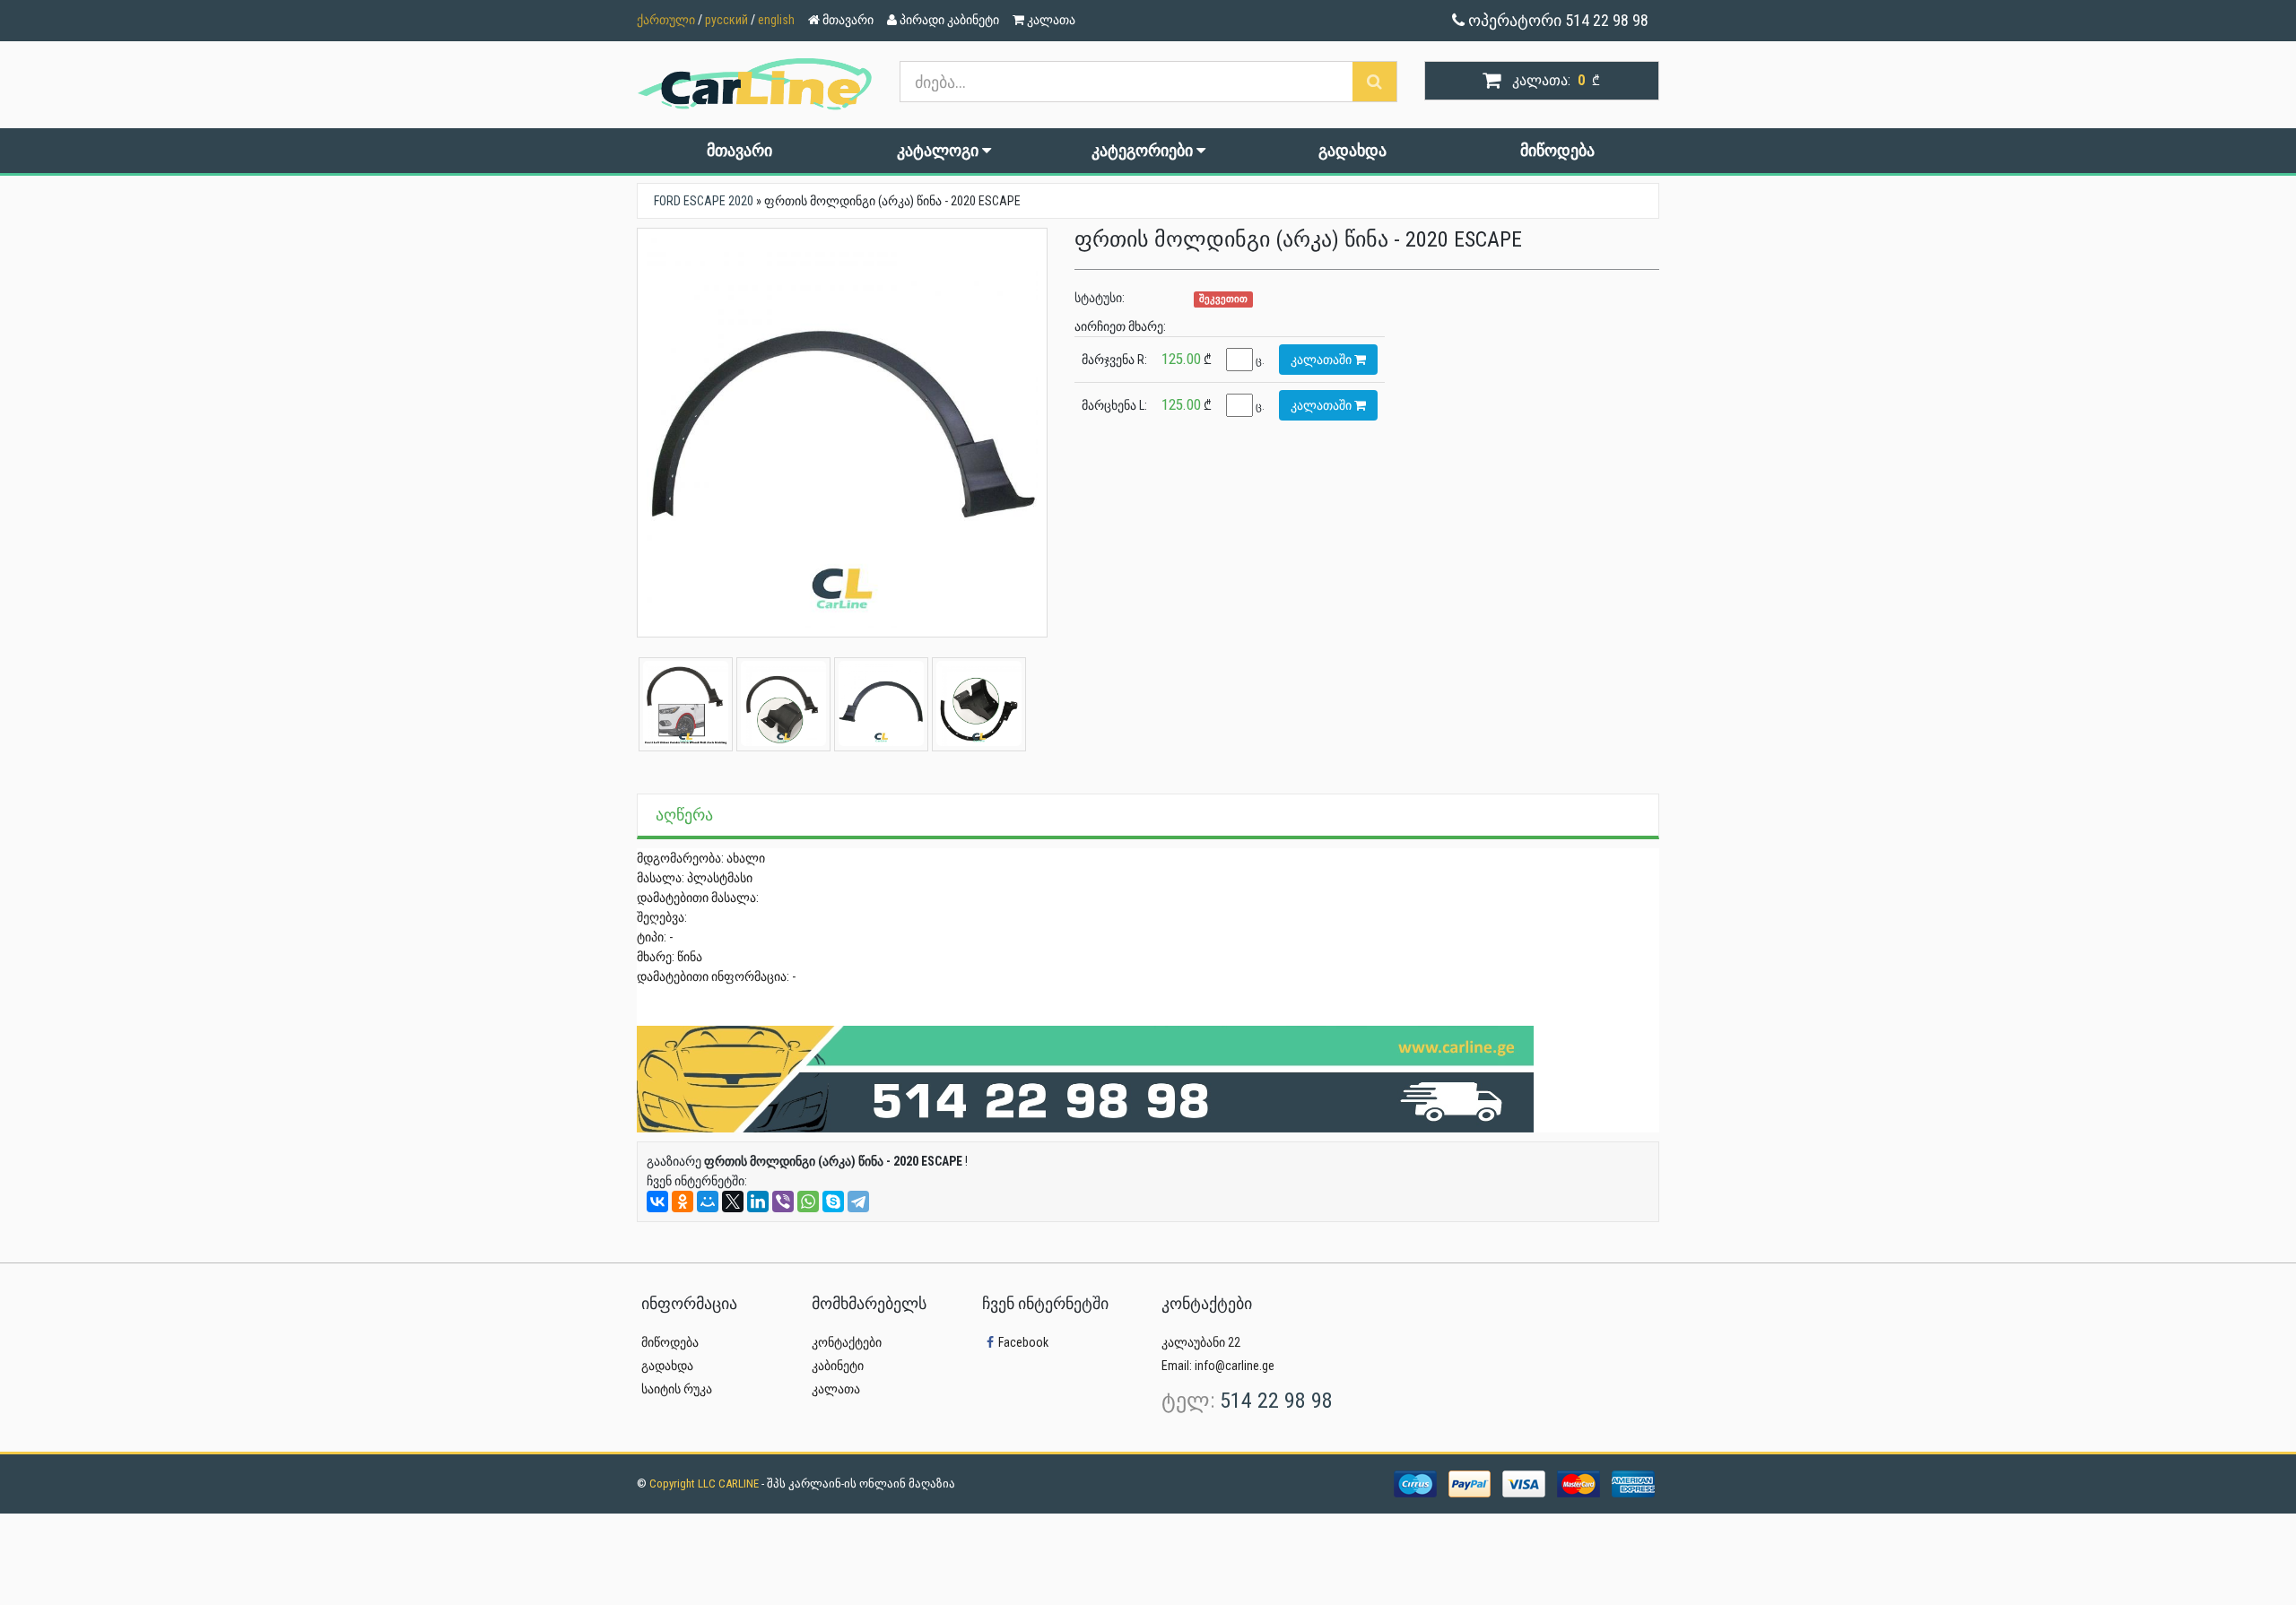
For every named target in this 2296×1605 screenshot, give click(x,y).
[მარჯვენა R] (881, 703)
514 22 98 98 (1276, 1401)
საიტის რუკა (677, 1389)
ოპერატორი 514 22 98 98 (1557, 20)
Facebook (1023, 1342)
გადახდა (1352, 150)
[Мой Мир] (708, 1202)
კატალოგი (939, 150)
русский (726, 20)
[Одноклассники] (683, 1202)
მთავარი (739, 150)
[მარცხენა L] (842, 433)
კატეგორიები (1144, 150)
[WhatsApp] (808, 1202)
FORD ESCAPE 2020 (704, 201)
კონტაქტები (847, 1342)
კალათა (836, 1389)
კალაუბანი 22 (1201, 1342)
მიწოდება (1557, 150)
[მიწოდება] (1085, 1078)
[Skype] (833, 1202)
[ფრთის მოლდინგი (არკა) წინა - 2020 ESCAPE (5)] (979, 703)
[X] (733, 1202)
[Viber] (783, 1202)
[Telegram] (858, 1202)
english (776, 20)
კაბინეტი (838, 1366)
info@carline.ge (1235, 1366)
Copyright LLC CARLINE (705, 1484)
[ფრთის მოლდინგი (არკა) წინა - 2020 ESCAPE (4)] (783, 703)
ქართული (666, 20)
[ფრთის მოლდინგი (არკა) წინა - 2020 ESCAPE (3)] (686, 703)
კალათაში (1322, 360)
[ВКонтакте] (657, 1202)
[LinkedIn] (758, 1202)
